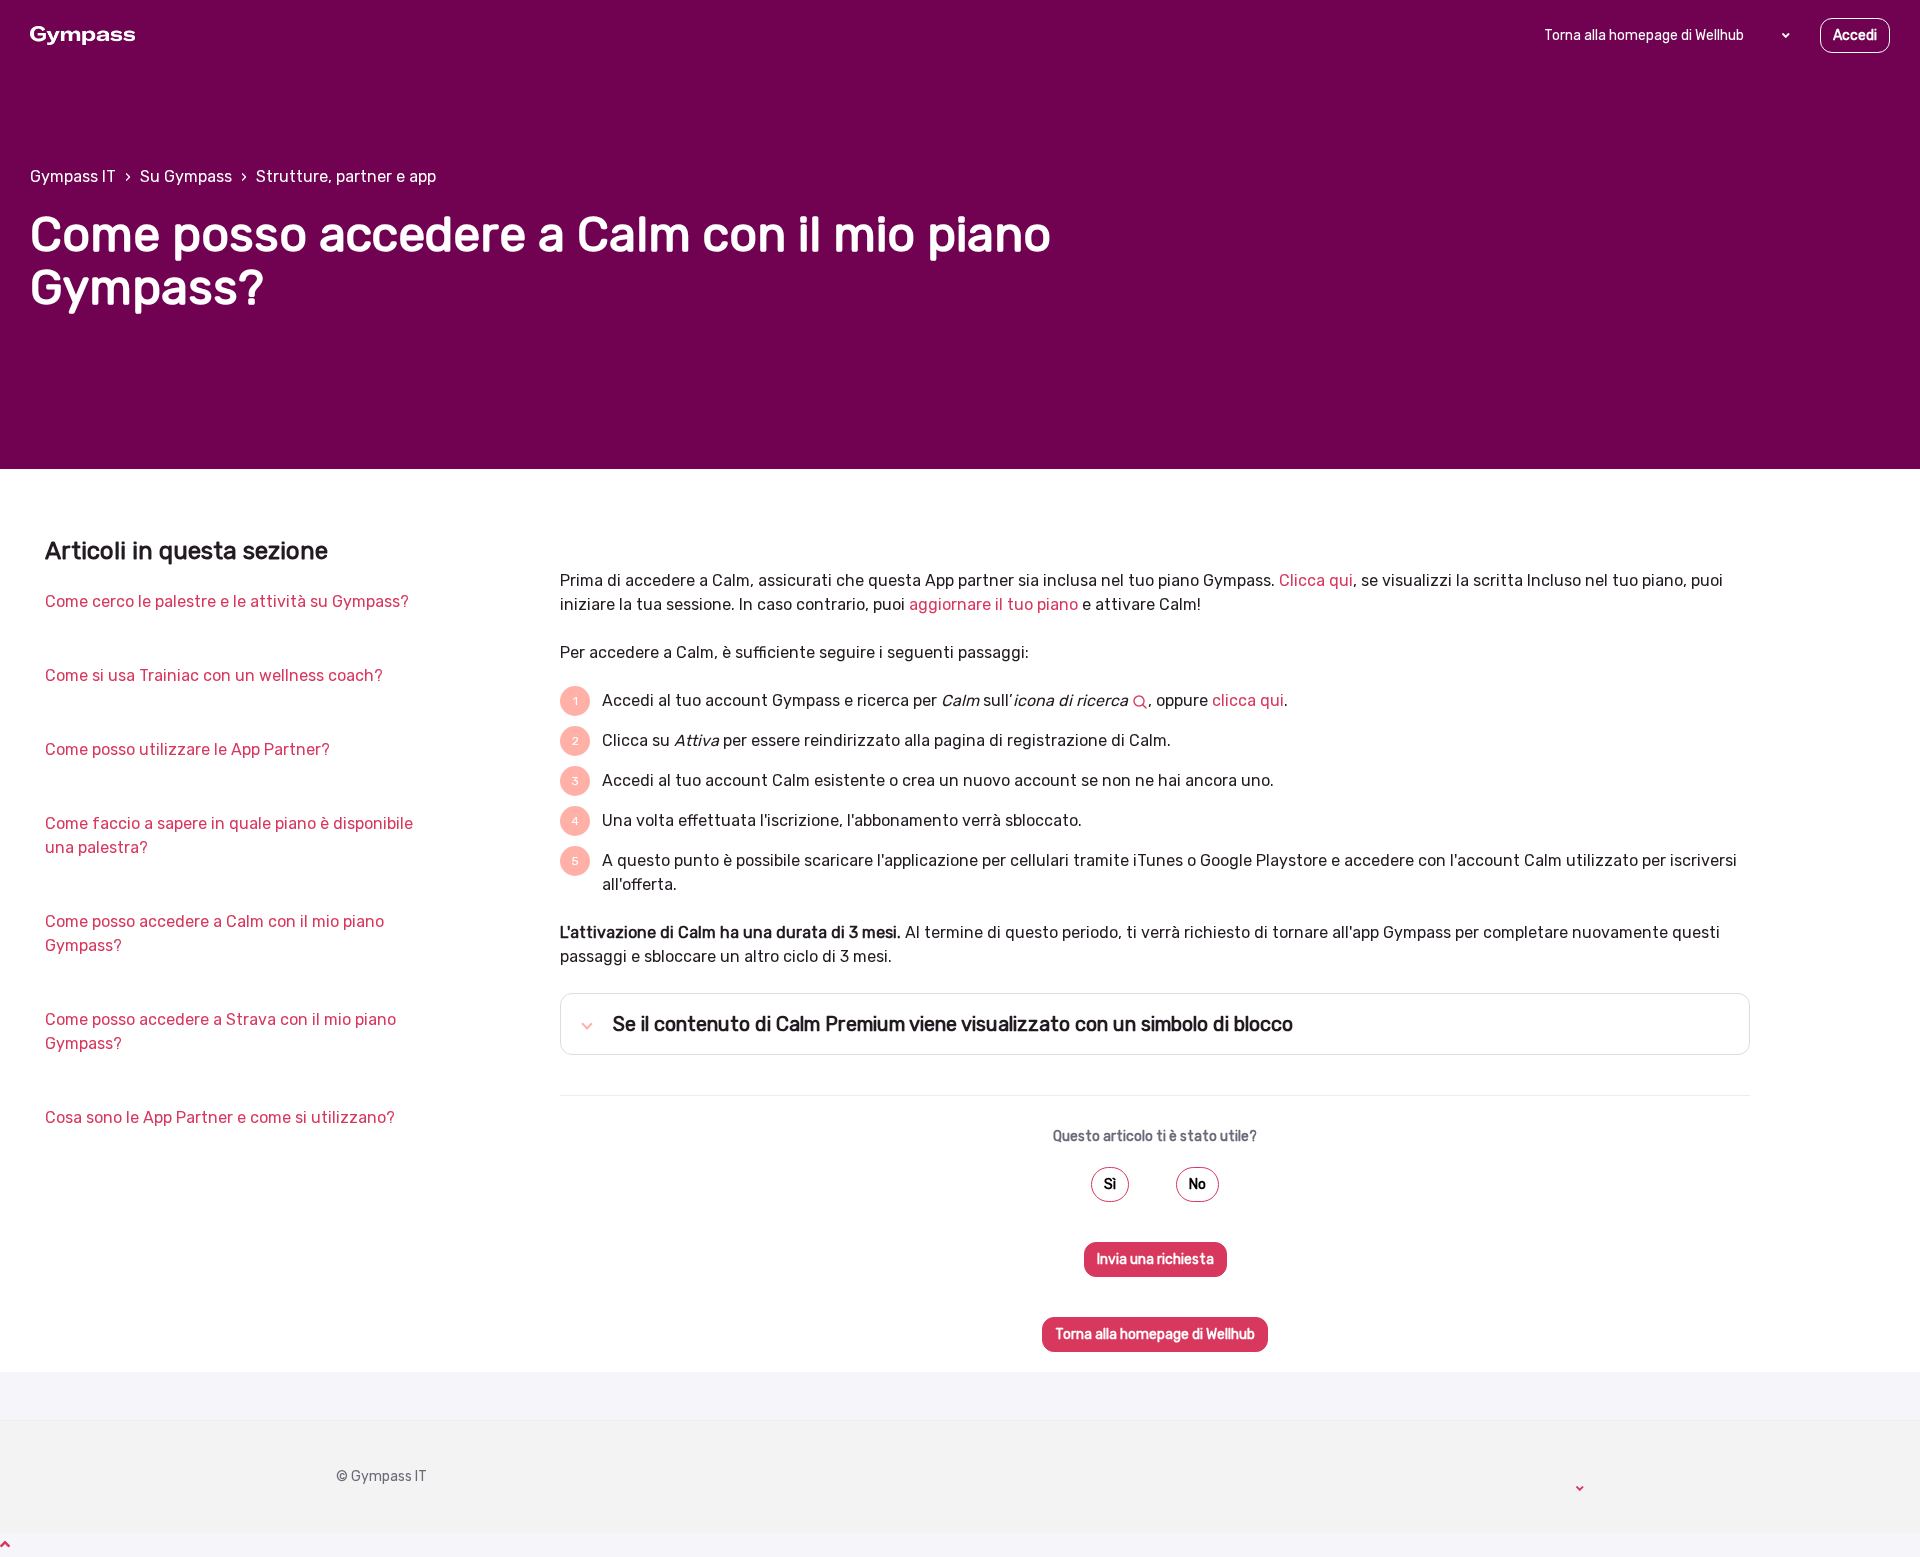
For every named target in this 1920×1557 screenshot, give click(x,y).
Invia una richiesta (1155, 1259)
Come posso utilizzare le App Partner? (187, 749)
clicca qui (1246, 700)
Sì (1110, 1184)
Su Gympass (186, 176)
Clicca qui (1316, 580)
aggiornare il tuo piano (993, 604)
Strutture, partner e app (346, 176)
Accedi (1855, 35)
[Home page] (82, 36)
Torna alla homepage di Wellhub (1644, 35)
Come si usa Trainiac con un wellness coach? (214, 675)
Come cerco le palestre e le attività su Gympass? (227, 601)
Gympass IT (73, 176)
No (1197, 1184)
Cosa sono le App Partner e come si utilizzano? (220, 1117)
